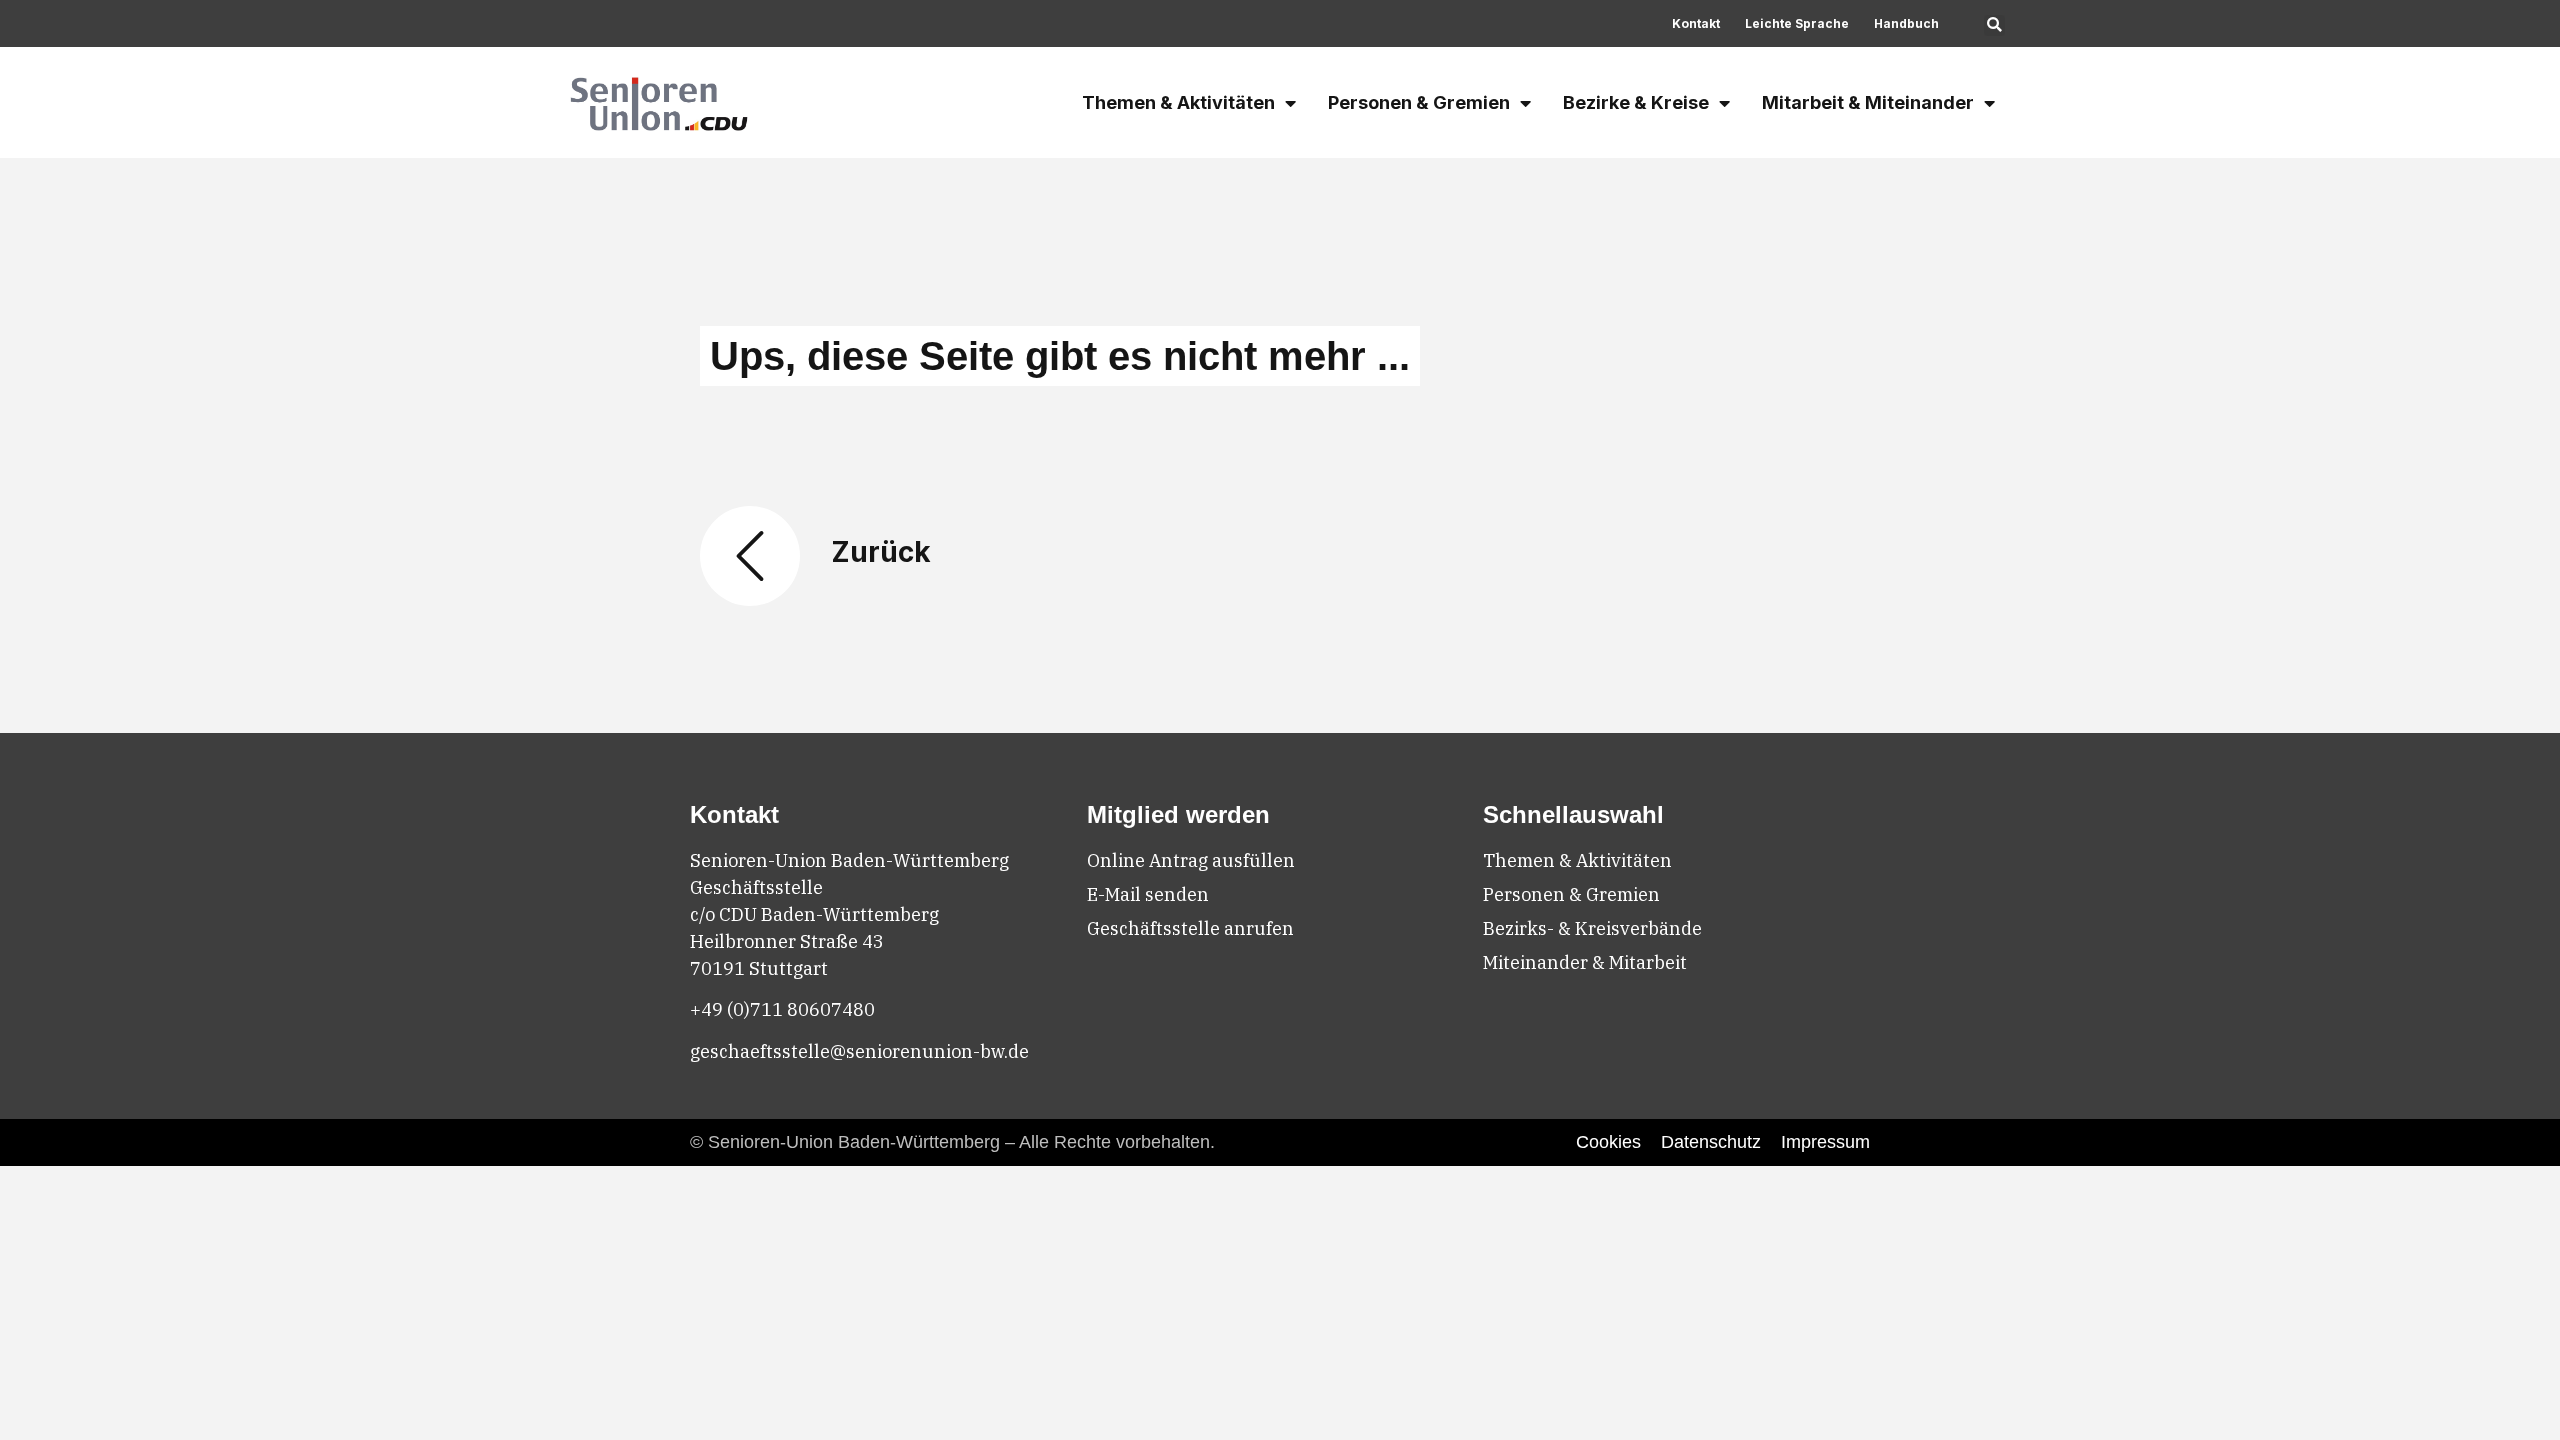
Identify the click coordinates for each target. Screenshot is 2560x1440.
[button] (1994, 25)
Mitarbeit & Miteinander (1868, 102)
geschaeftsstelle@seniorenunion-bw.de (859, 1051)
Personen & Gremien (1419, 102)
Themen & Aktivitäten (1178, 102)
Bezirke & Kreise (1636, 102)
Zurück (881, 552)
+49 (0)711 (738, 1009)
